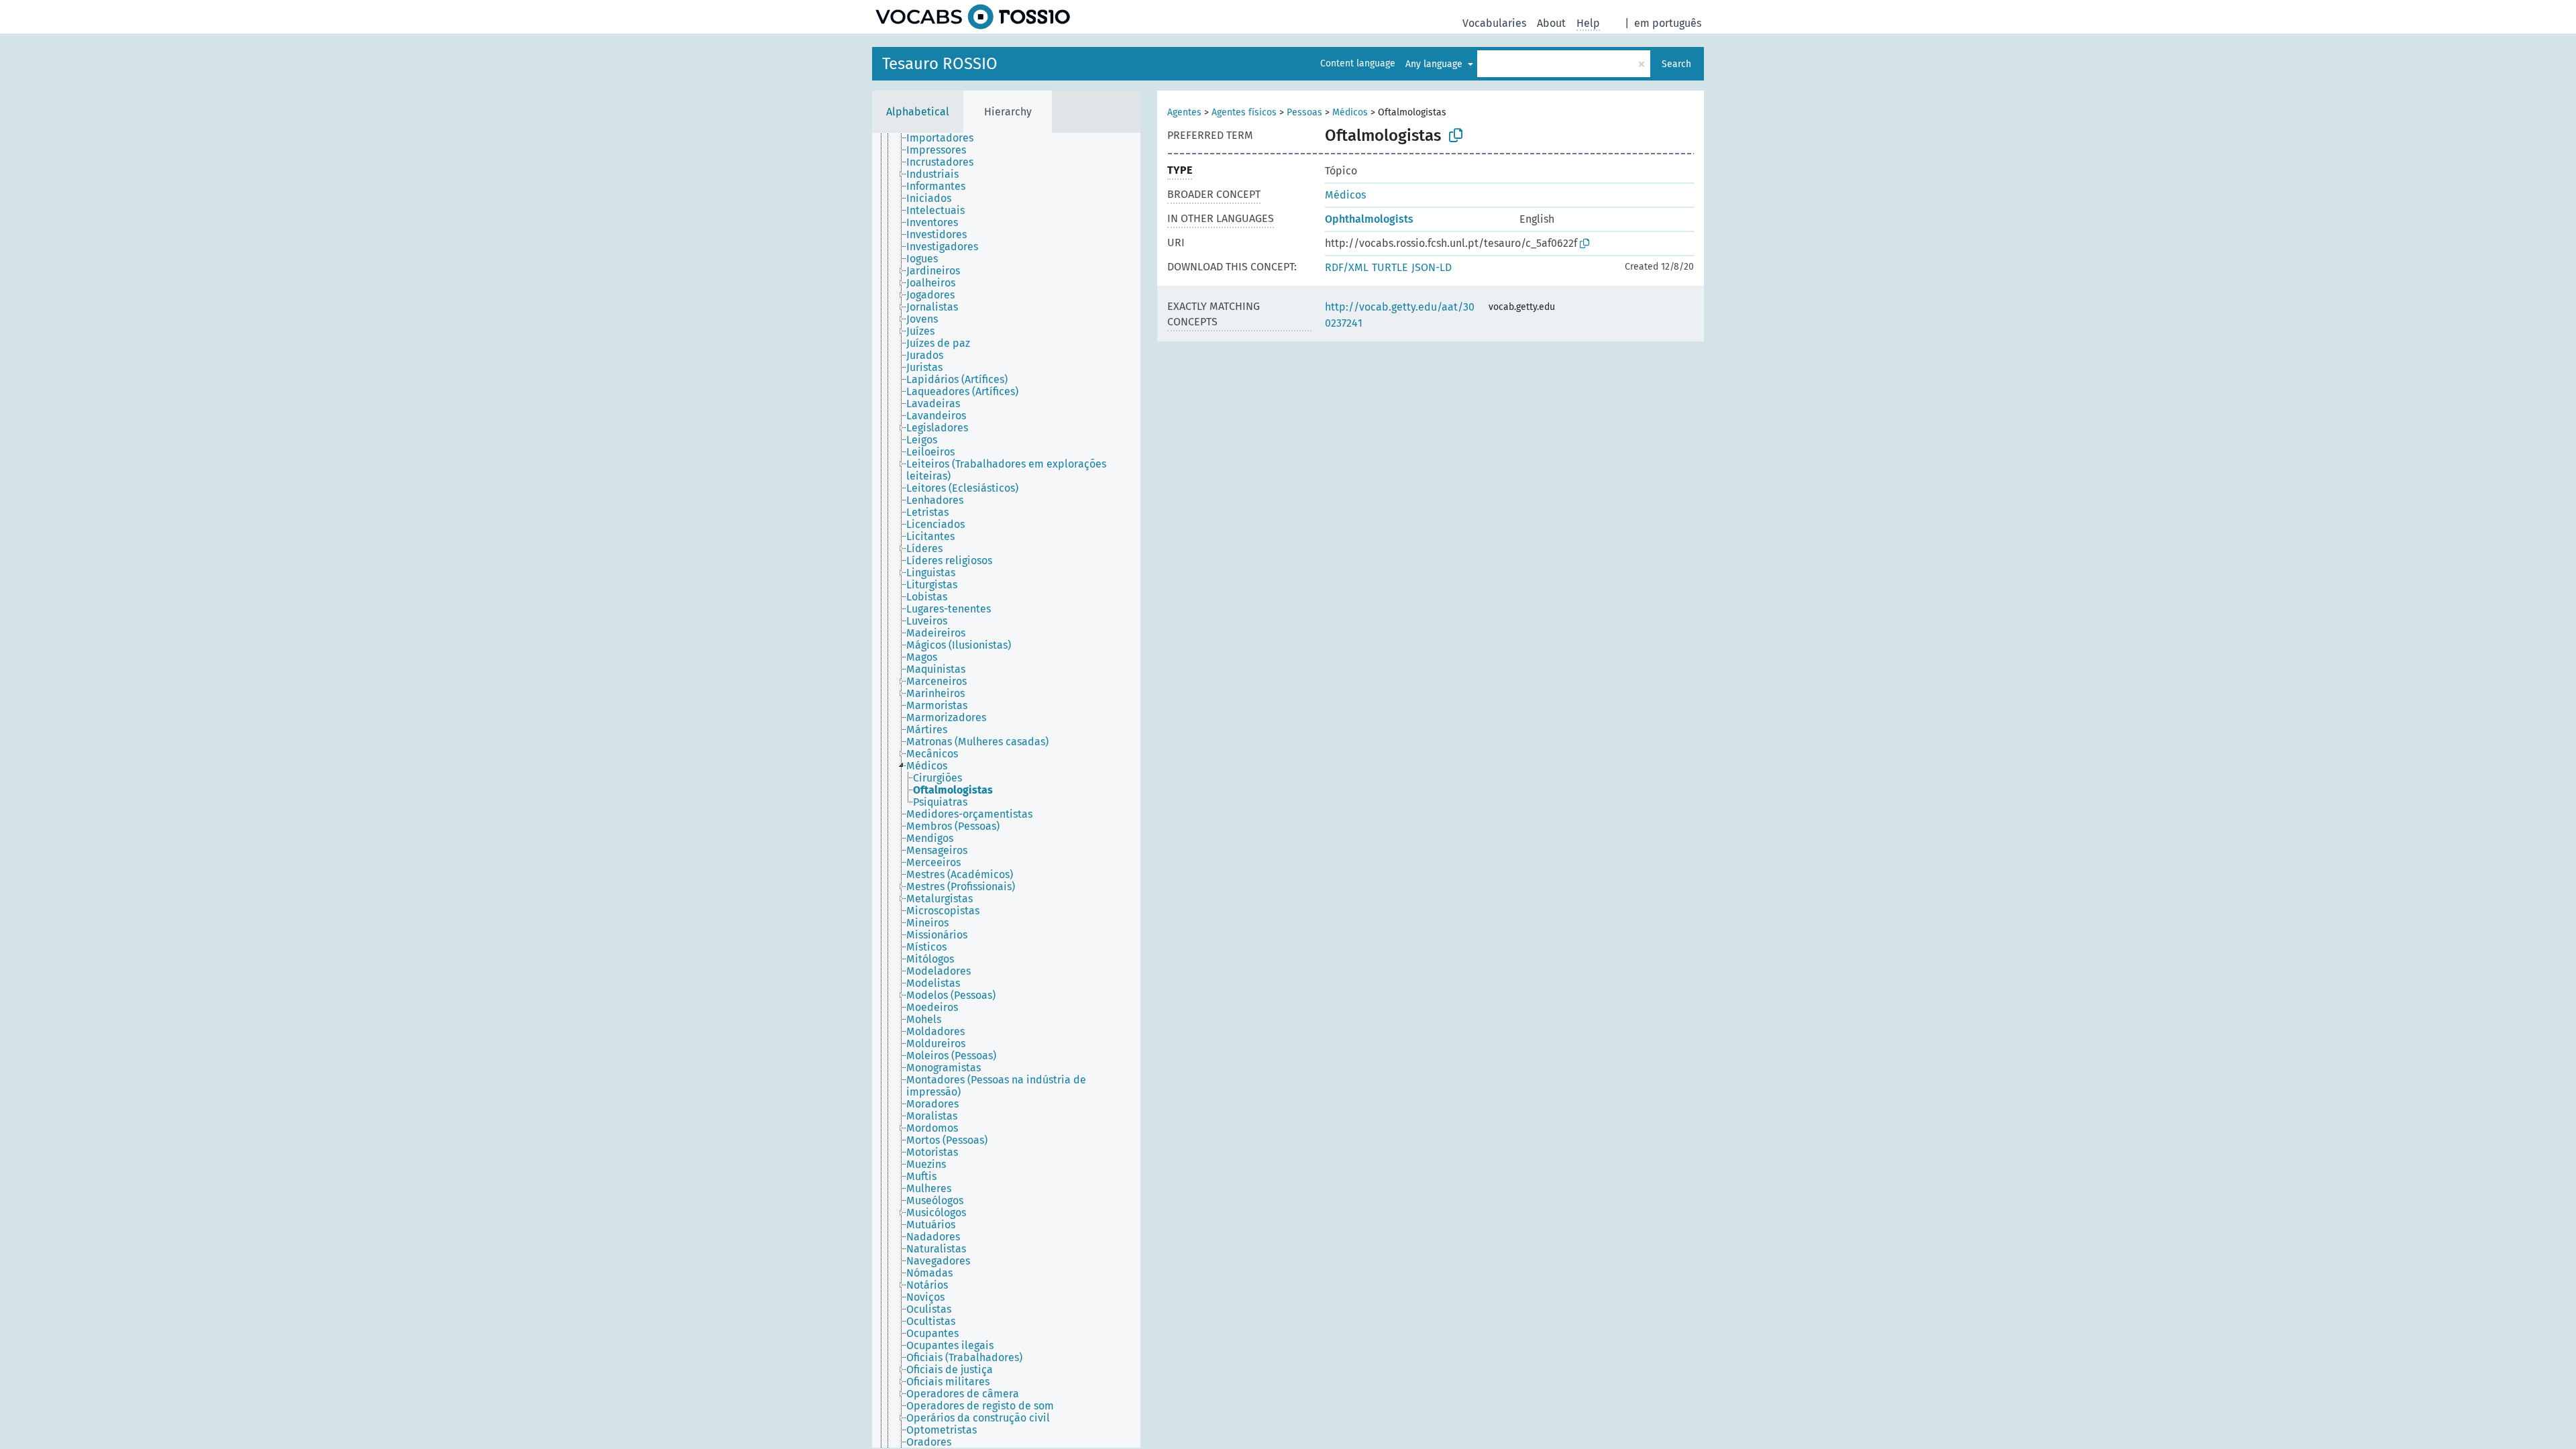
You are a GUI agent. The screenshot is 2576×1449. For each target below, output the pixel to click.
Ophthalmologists (1369, 219)
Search (1676, 64)
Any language (1435, 64)
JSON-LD (1432, 267)
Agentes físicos (1244, 112)
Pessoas (1304, 112)
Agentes (1184, 112)
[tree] (1006, 790)
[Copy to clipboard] (1456, 136)
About (1551, 23)
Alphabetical (918, 112)
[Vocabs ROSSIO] (973, 17)
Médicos (1350, 112)
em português (1668, 23)
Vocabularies (1494, 23)
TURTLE (1390, 267)
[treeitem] (946, 138)
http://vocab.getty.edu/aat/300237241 (1400, 315)
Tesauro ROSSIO (940, 64)
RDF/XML (1347, 267)
